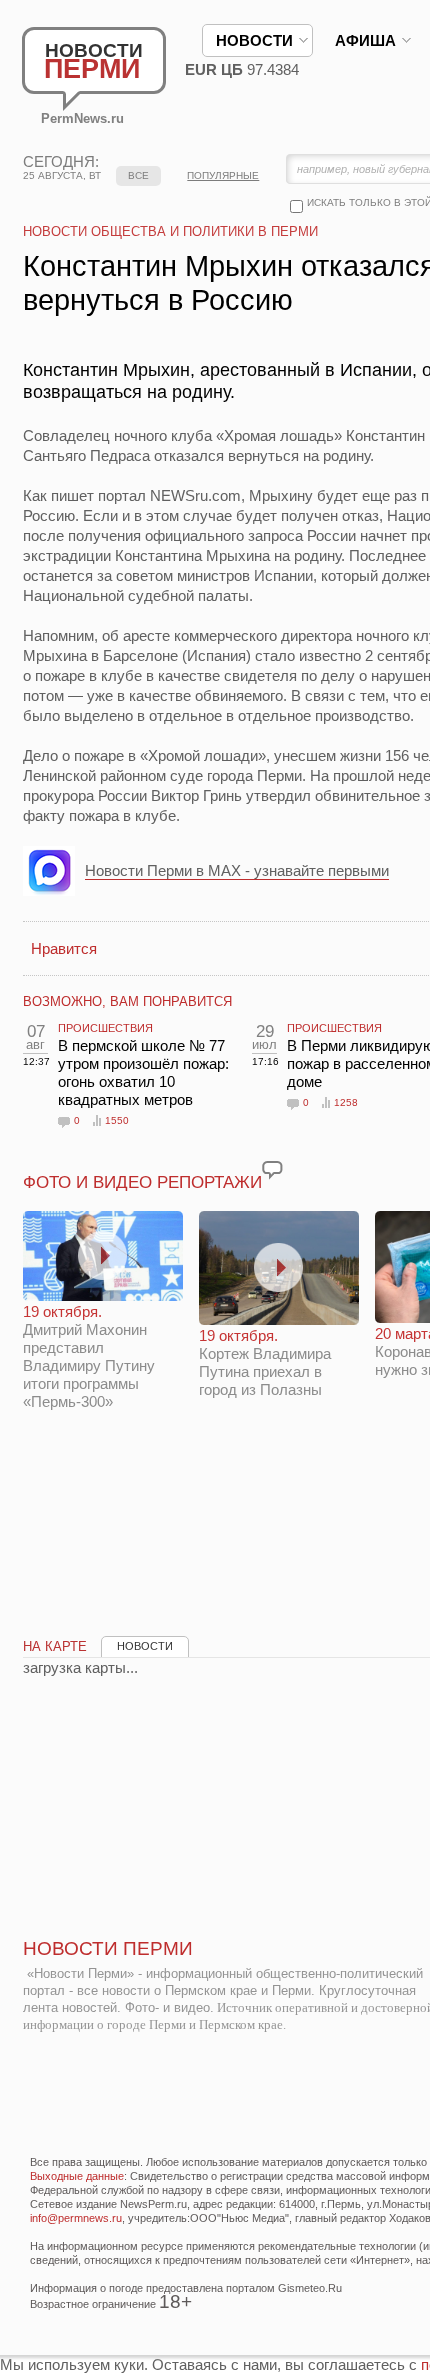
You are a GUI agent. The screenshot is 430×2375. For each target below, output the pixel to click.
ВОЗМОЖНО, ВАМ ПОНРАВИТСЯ (127, 1001)
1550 (117, 1120)
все (138, 175)
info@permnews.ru (76, 2218)
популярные (223, 175)
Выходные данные (77, 2176)
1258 (346, 1102)
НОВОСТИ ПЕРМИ (108, 1948)
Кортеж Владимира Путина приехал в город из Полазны (265, 1362)
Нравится (64, 948)
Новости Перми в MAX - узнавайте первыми (237, 870)
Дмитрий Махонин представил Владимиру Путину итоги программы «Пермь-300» (89, 1356)
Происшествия (105, 1028)
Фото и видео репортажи (142, 1182)
